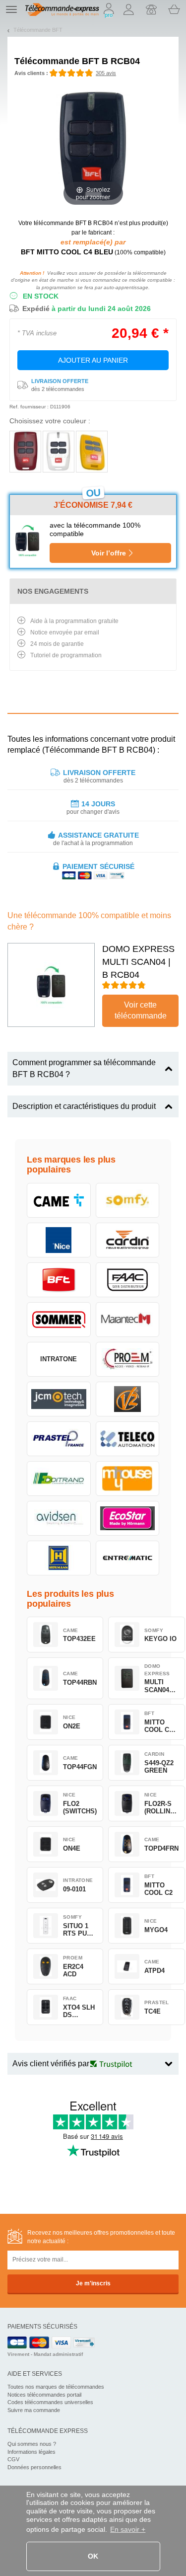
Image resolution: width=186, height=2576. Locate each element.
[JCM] (59, 1399)
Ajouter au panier (93, 360)
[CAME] (59, 1200)
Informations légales (31, 2452)
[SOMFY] (128, 1200)
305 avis (106, 73)
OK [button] (93, 2556)
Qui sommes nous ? (32, 2444)
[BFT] (59, 1280)
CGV (13, 2459)
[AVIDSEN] (59, 1518)
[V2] (128, 1399)
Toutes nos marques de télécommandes (56, 2387)
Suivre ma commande (34, 2410)
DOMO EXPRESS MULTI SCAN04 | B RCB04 (138, 962)
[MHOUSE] (128, 1479)
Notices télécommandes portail (44, 2395)
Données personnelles (34, 2467)
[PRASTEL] (59, 1439)
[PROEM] (128, 1359)
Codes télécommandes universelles (50, 2402)
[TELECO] (128, 1439)
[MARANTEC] (128, 1320)
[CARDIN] (128, 1240)
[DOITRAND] (59, 1479)
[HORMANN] (59, 1558)
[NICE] (59, 1240)
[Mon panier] (174, 9)
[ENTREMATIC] (128, 1558)
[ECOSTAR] (128, 1518)
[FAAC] (128, 1280)
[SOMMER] (59, 1320)
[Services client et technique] (151, 9)
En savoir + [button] (128, 2529)
